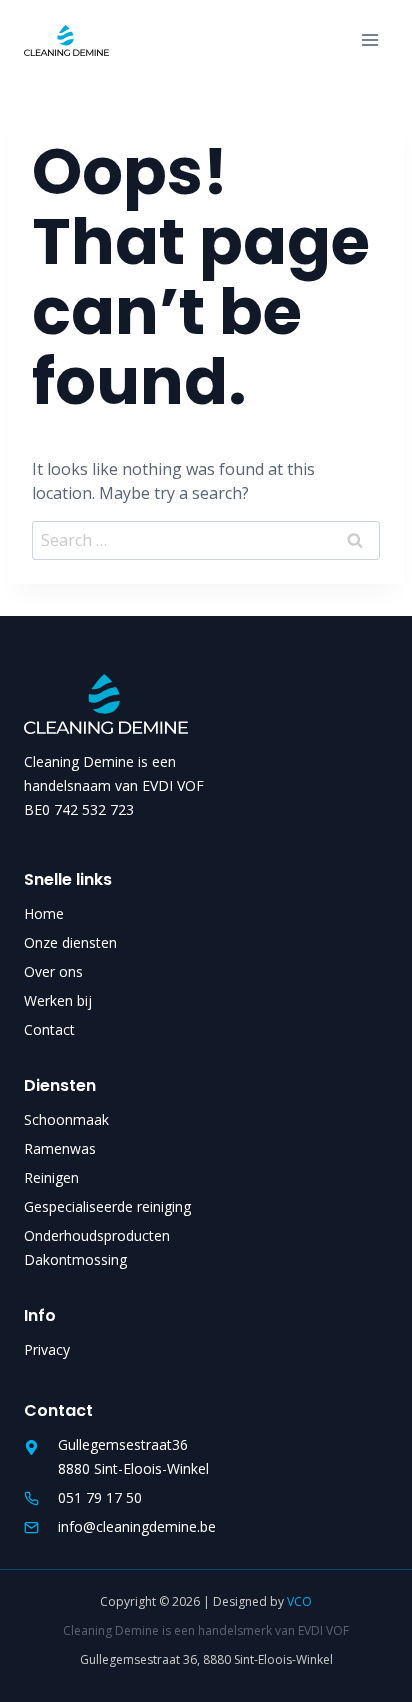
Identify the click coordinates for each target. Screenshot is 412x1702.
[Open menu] (369, 40)
